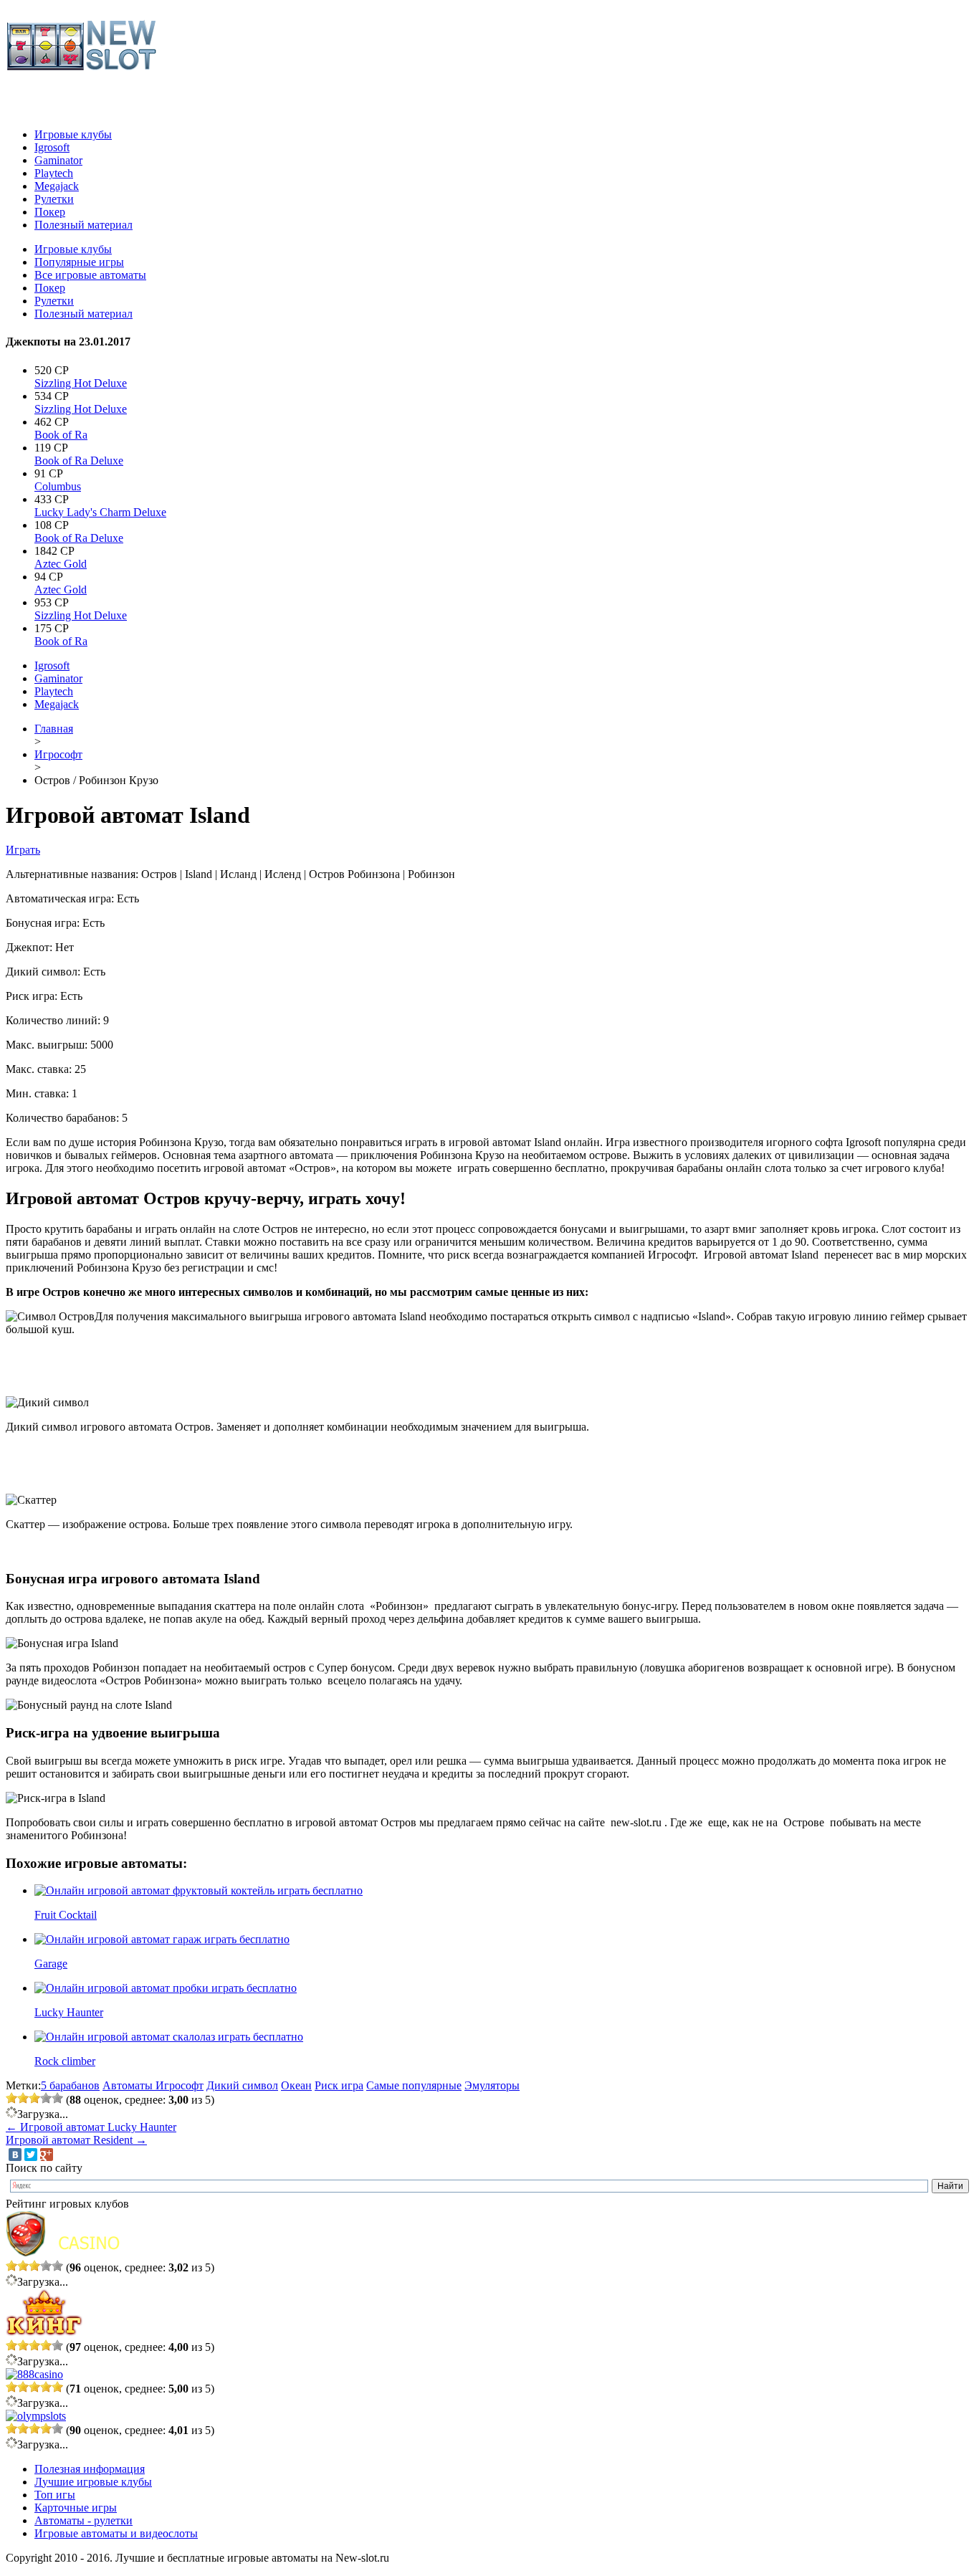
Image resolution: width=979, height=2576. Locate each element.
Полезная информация (90, 2469)
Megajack (57, 186)
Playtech (54, 173)
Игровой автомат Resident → (76, 2140)
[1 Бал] (11, 2098)
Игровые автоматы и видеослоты (116, 2533)
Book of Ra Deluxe (79, 461)
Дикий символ (242, 2085)
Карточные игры (76, 2508)
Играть (23, 850)
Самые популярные (414, 2085)
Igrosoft (52, 147)
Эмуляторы (492, 2085)
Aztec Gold (61, 564)
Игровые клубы (73, 134)
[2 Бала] (23, 2098)
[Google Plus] (47, 2155)
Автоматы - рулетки (83, 2520)
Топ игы (55, 2495)
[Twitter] (31, 2155)
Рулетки (54, 199)
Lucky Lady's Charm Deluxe (100, 512)
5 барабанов (70, 2085)
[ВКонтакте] (15, 2155)
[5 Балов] (57, 2098)
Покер (50, 212)
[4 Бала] (46, 2098)
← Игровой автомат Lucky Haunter (91, 2127)
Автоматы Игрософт (153, 2085)
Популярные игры (79, 262)
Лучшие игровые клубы (93, 2482)
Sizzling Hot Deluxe (81, 383)
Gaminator (58, 160)
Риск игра (339, 2085)
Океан (296, 2085)
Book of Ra (61, 435)
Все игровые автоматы (90, 275)
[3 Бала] (34, 2098)
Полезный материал (83, 225)
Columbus (58, 486)
